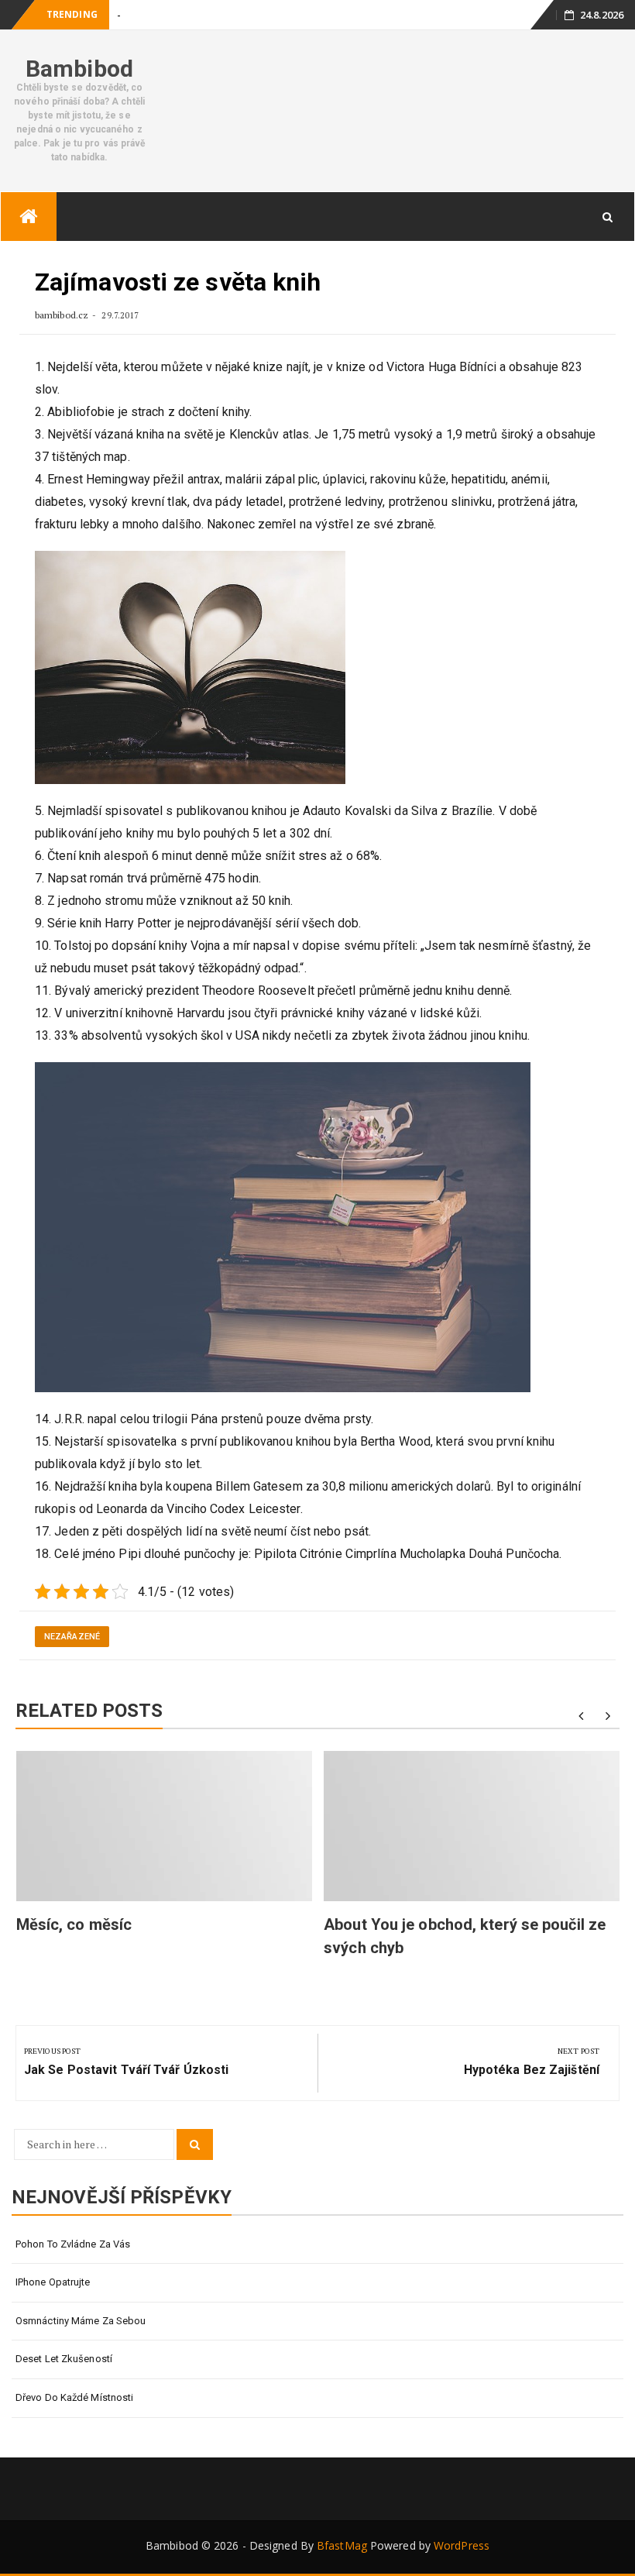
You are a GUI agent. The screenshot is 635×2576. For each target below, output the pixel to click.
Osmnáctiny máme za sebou (81, 2321)
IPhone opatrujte (53, 2282)
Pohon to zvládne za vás (73, 2244)
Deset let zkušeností (64, 2359)
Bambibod (79, 69)
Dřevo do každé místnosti (74, 2397)
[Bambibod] (29, 217)
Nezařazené (72, 1637)
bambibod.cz (63, 315)
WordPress (462, 2545)
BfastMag (342, 2545)
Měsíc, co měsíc (74, 1924)
